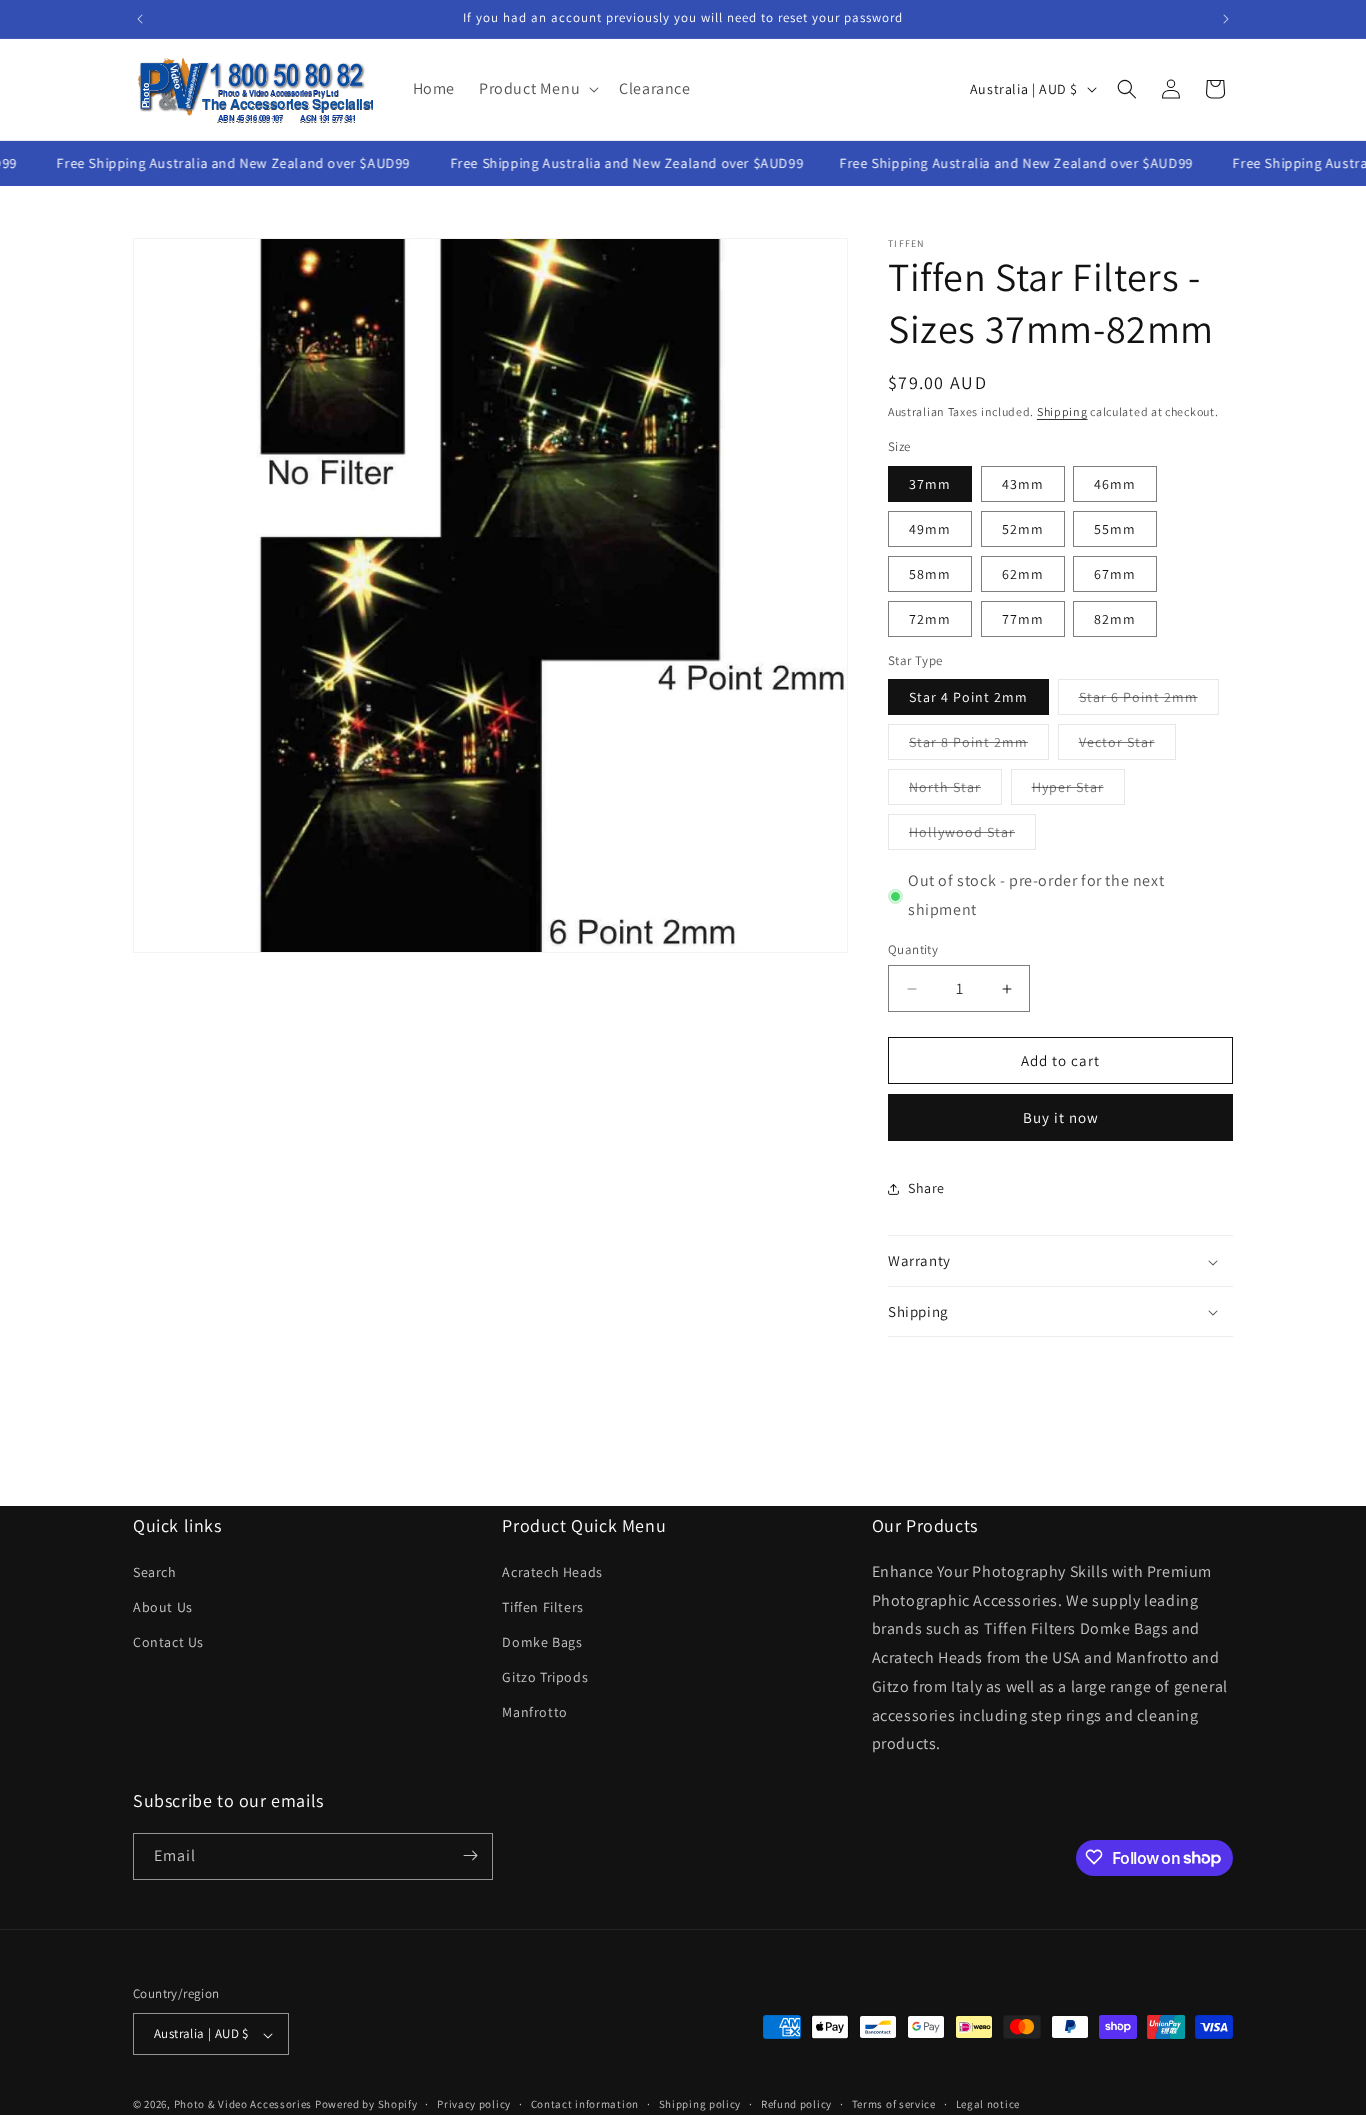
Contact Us (168, 1642)
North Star (955, 792)
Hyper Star (1078, 792)
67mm (1115, 574)
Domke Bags (542, 1642)
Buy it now (1061, 1118)
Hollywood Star (972, 837)
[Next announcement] (1226, 19)
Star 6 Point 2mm (1149, 702)
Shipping (1062, 411)
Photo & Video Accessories (243, 2105)
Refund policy (796, 2104)
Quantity (913, 949)
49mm (930, 529)
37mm (930, 484)
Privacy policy (474, 2104)
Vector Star (1127, 747)
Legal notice (988, 2104)
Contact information (585, 2104)
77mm (1023, 619)
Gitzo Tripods (545, 1677)
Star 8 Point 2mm (979, 747)
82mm (1115, 619)
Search (155, 1571)
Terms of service (894, 2104)
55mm (1115, 529)
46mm (1115, 484)
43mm (1023, 484)
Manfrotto (534, 1712)
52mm (1023, 529)
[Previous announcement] (140, 19)
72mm (930, 619)
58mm (930, 574)
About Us (163, 1606)
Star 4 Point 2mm (968, 698)
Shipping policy (700, 2104)
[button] (537, 89)
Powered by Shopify (366, 2105)
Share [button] (926, 1188)
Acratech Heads (552, 1571)
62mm (1023, 574)
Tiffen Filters (542, 1606)
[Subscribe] (470, 1855)
